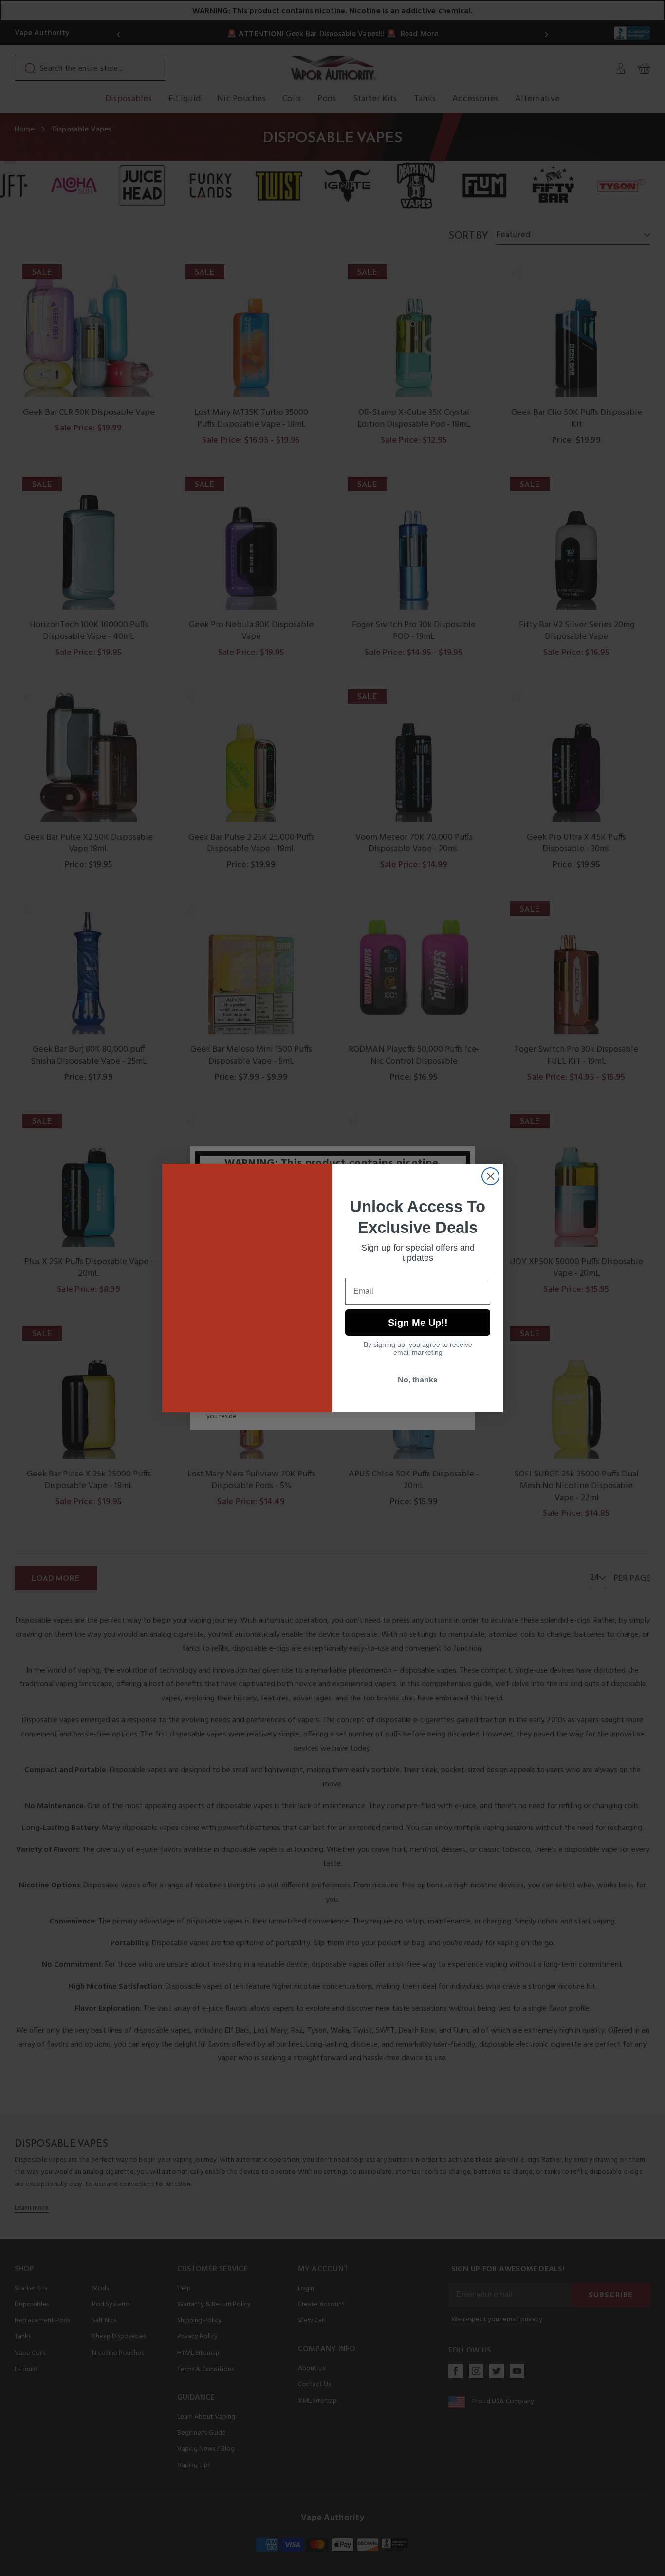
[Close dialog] (490, 1176)
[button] (665, 2569)
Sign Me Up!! (418, 1323)
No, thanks (418, 1380)
